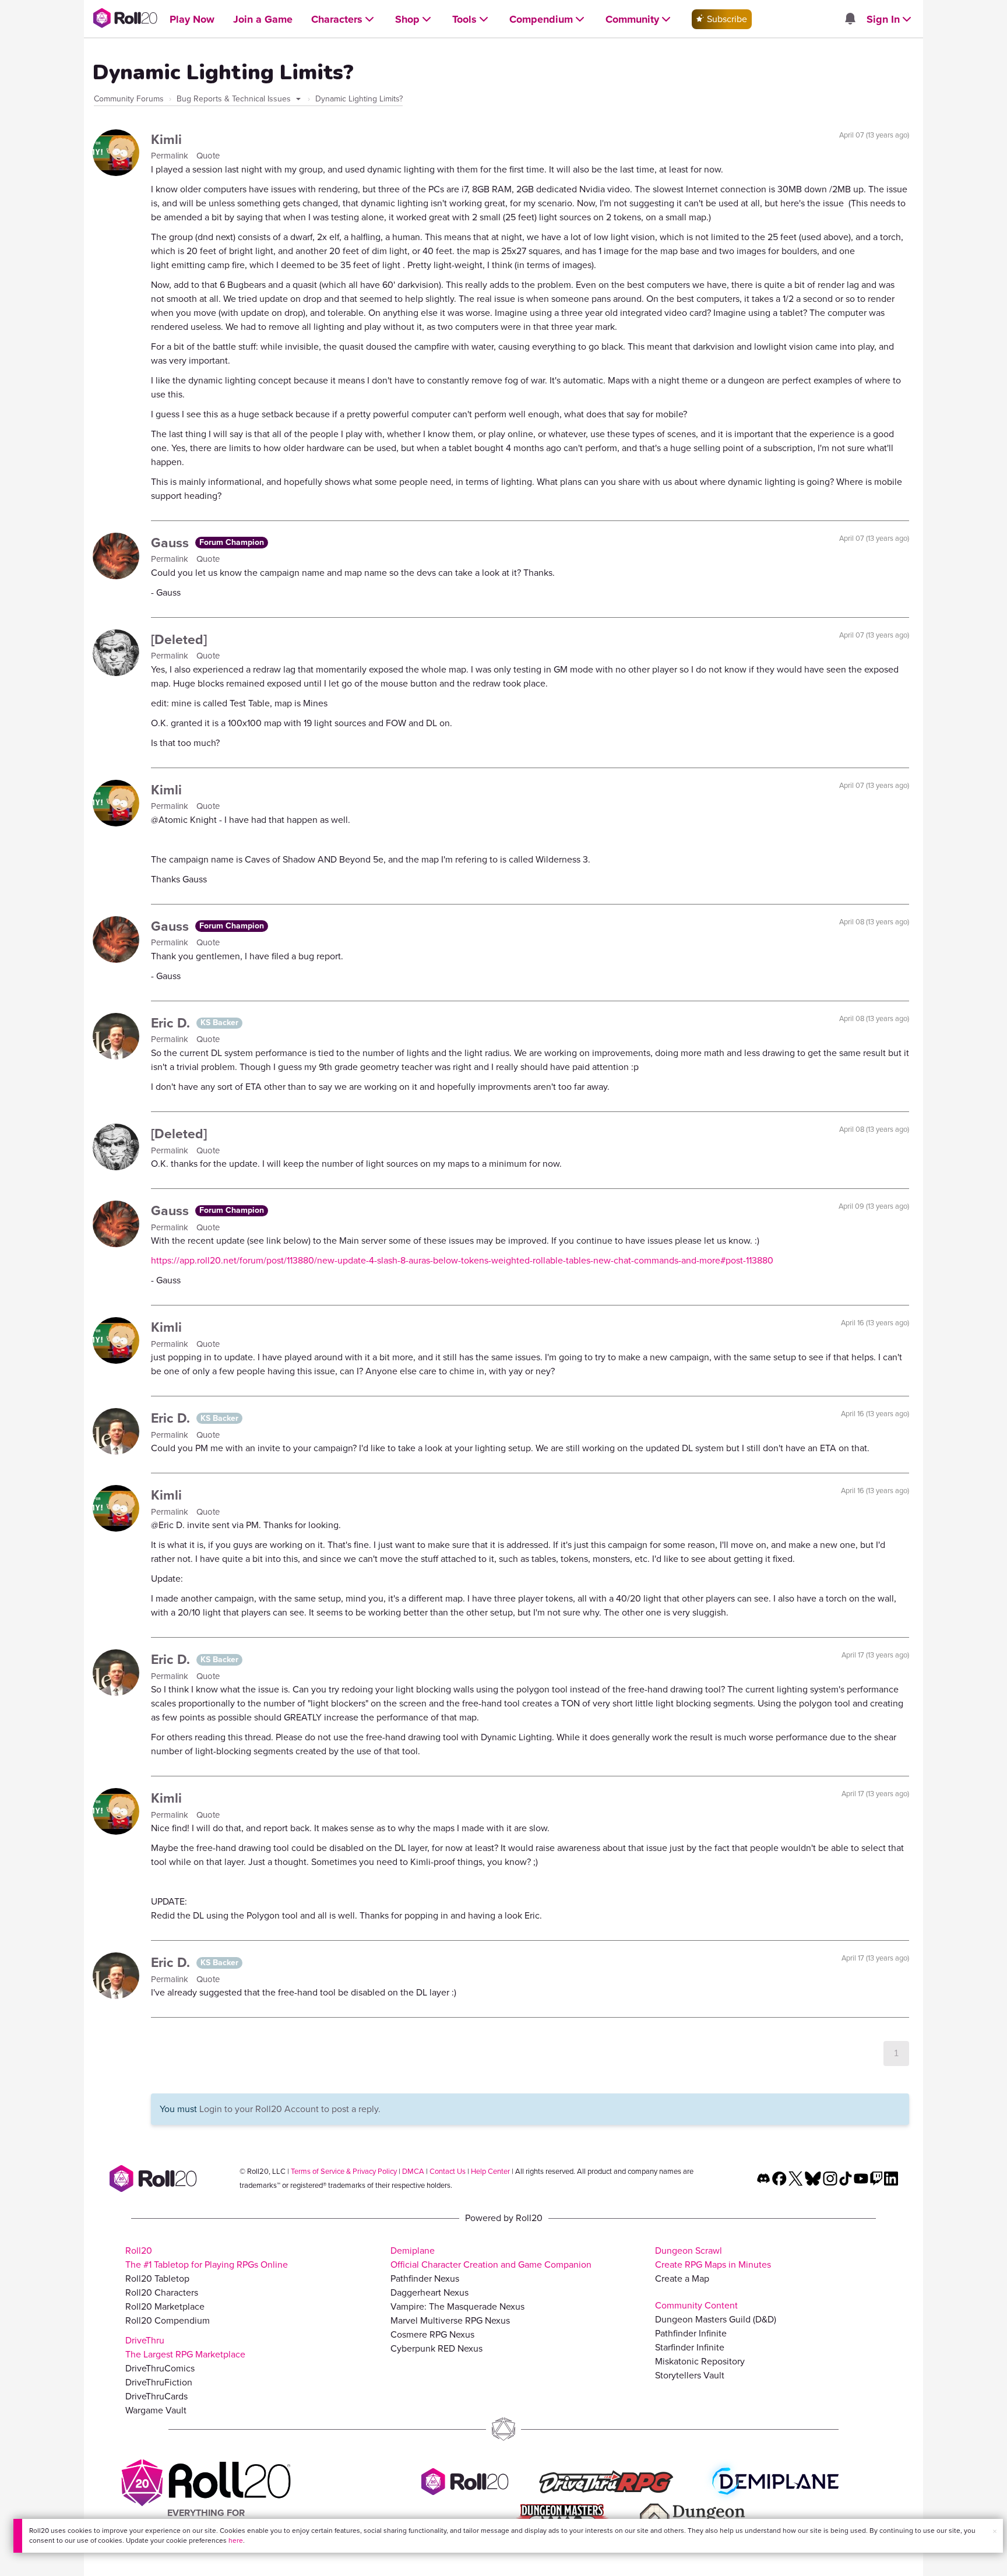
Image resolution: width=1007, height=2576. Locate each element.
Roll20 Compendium (168, 2320)
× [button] (995, 2531)
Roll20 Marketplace (165, 2306)
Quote (208, 156)
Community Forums (129, 99)
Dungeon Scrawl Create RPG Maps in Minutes (713, 2257)
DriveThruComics (160, 2368)
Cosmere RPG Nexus (432, 2334)
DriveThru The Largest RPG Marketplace (185, 2347)
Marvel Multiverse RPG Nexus (450, 2320)
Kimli (166, 139)
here (236, 2540)
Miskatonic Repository (700, 2361)
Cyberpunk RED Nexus (436, 2348)
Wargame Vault (156, 2410)
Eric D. (172, 1023)
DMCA (413, 2171)
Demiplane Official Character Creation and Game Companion (491, 2257)
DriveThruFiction (159, 2382)
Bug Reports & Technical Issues (235, 99)
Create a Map (682, 2278)
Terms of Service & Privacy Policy (344, 2171)
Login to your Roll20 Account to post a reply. (290, 2109)
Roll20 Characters (162, 2292)
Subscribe (726, 19)
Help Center (490, 2171)
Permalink (171, 156)
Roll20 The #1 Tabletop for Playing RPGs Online (207, 2257)
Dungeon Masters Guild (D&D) (716, 2319)
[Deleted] (179, 639)
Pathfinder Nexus (425, 2278)
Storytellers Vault (690, 2375)
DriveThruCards (156, 2396)
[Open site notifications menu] (850, 20)
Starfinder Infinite (690, 2347)
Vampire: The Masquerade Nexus (457, 2306)
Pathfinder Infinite (691, 2333)
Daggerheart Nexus (429, 2292)
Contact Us (448, 2171)
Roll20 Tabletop (157, 2278)
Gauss (172, 543)
